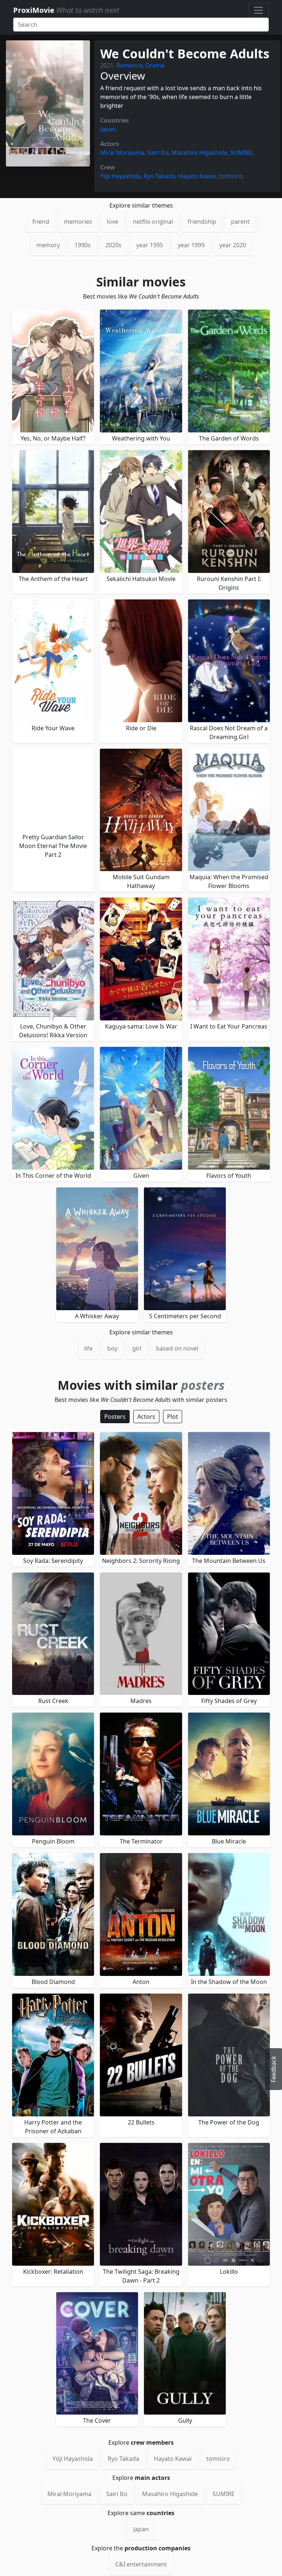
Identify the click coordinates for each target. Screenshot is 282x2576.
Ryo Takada (159, 176)
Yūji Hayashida (120, 176)
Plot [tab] (173, 1417)
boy (112, 1348)
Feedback (274, 2069)
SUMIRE (241, 153)
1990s (83, 245)
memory (48, 245)
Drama (155, 65)
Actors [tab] (146, 1417)
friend (41, 222)
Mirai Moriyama (122, 153)
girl (137, 1348)
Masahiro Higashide (199, 153)
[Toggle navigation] (258, 10)
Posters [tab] (115, 1417)
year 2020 (233, 245)
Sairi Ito (158, 153)
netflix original (153, 222)
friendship (202, 222)
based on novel (177, 1348)
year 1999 (191, 245)
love (113, 222)
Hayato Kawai (197, 176)
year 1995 (150, 245)
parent (240, 222)
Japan (108, 129)
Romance (129, 65)
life (88, 1348)
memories (78, 222)
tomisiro (231, 176)
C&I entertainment (141, 2564)
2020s (113, 245)
